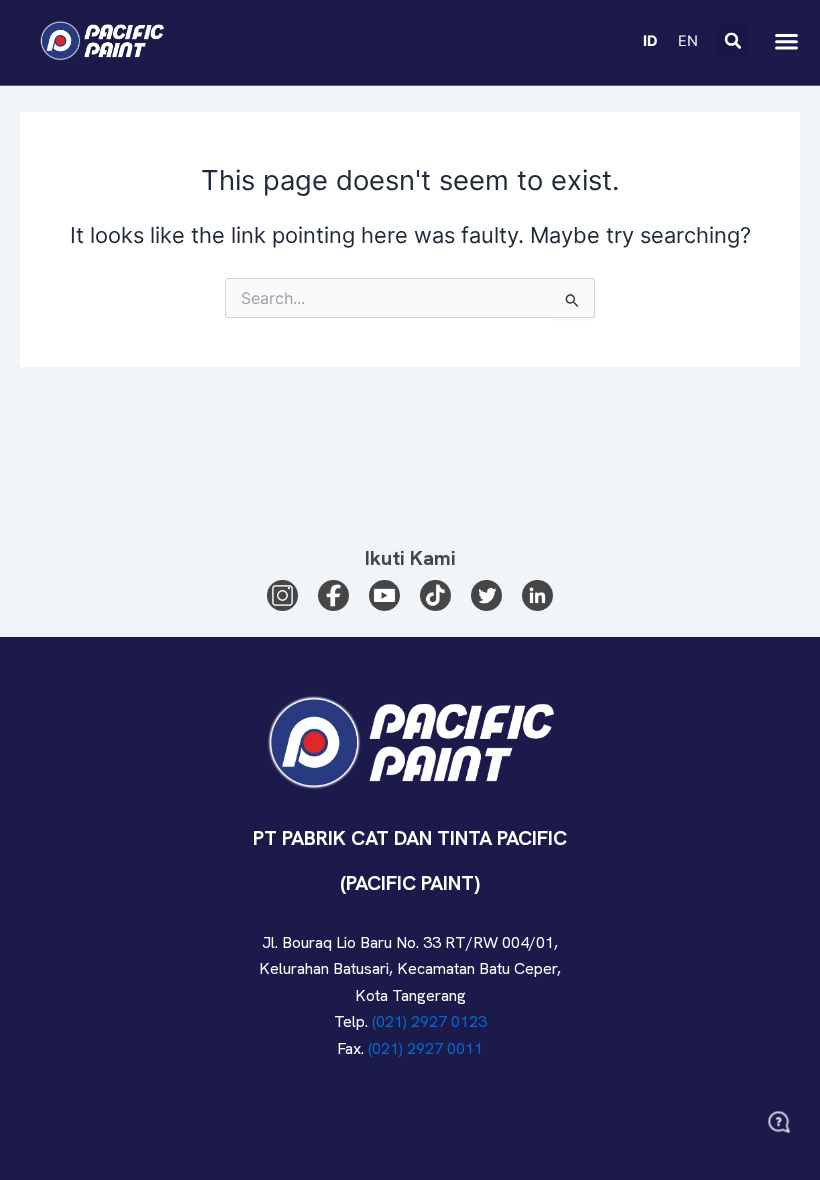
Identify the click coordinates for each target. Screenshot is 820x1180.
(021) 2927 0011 (425, 1048)
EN (688, 41)
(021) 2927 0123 (429, 1021)
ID (650, 41)
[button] (733, 41)
